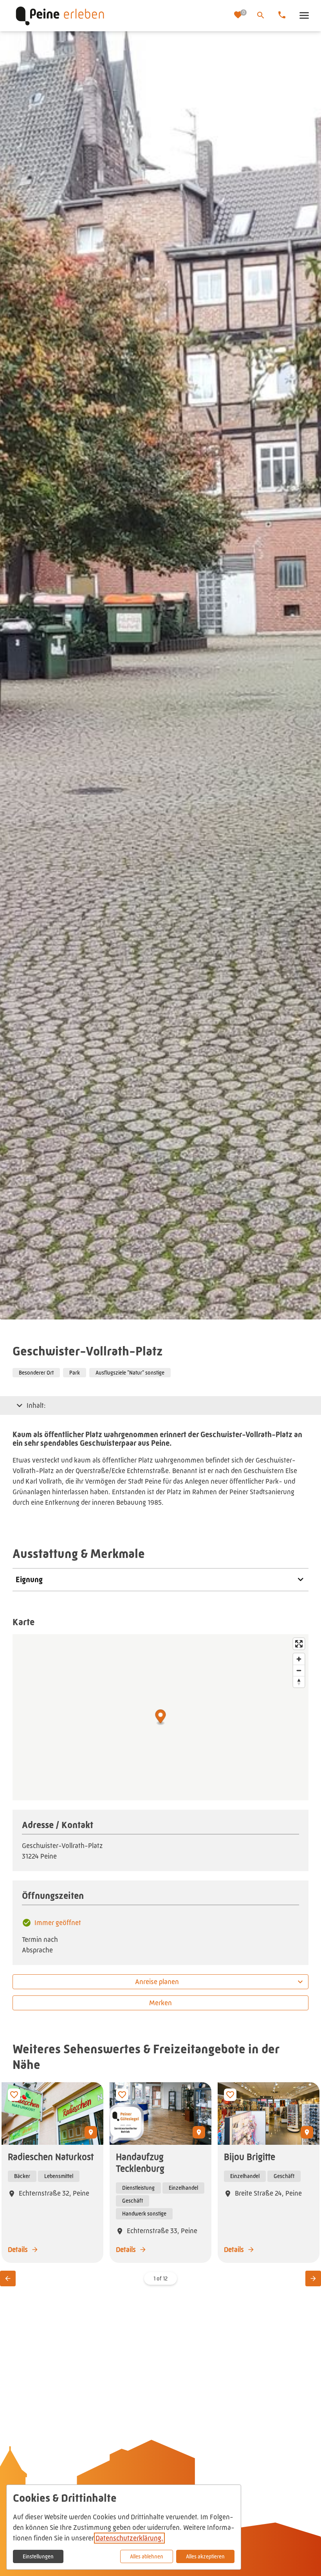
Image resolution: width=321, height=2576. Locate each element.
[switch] (14, 2095)
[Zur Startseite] (120, 16)
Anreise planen (157, 1982)
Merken (160, 2003)
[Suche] (261, 15)
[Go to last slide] (8, 2278)
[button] (304, 16)
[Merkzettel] (239, 16)
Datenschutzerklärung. (129, 2538)
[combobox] (160, 1982)
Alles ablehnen (147, 2556)
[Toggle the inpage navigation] (20, 1405)
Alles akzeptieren (205, 2556)
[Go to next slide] (313, 2278)
